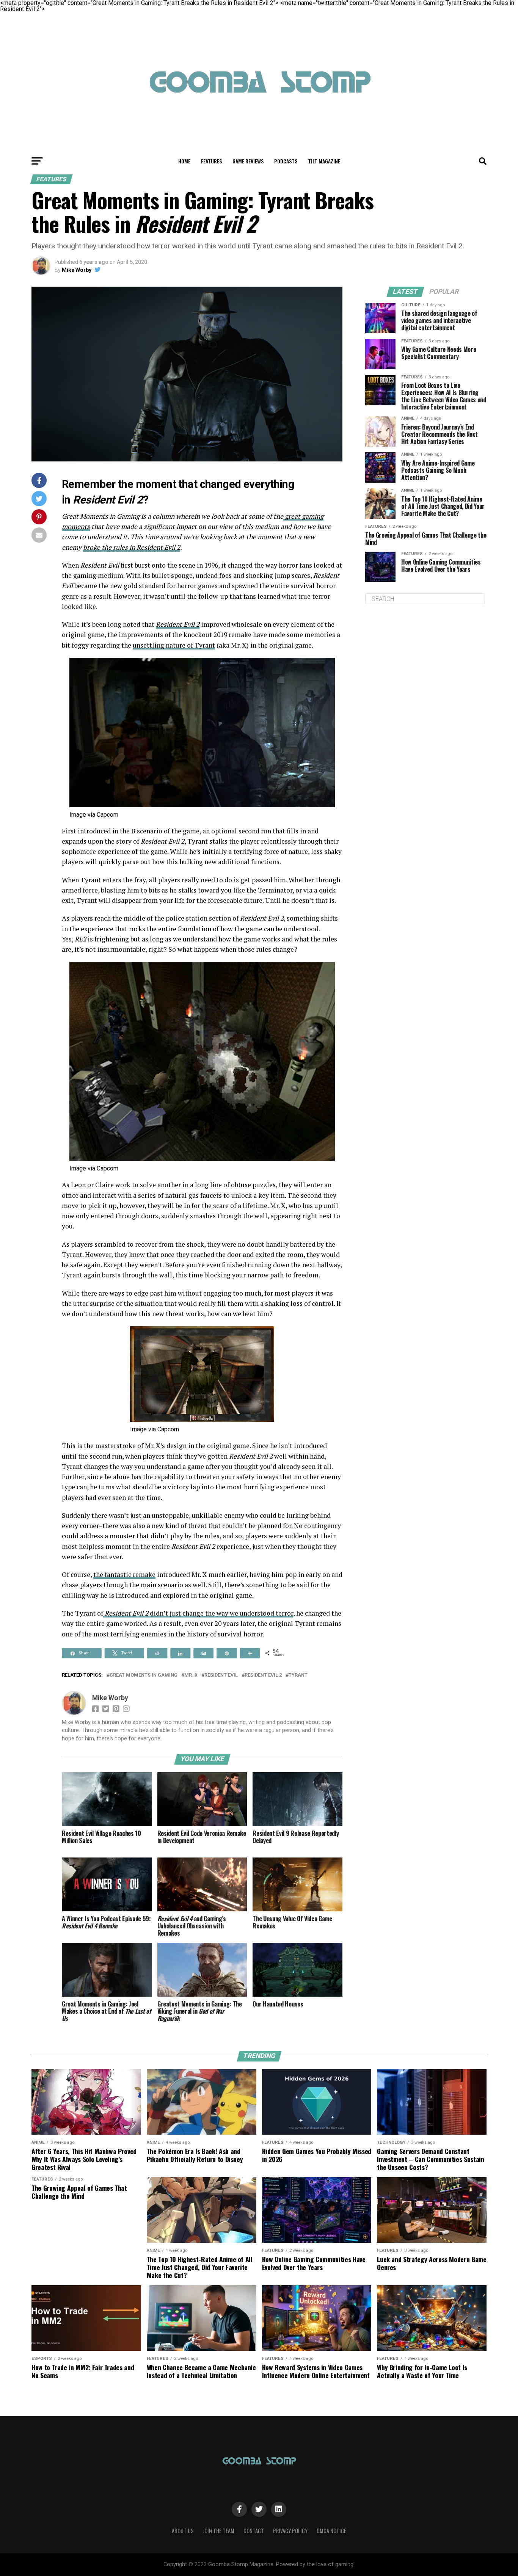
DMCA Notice (331, 2531)
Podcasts (286, 161)
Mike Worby (77, 270)
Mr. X (191, 1675)
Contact (254, 2531)
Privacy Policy (290, 2531)
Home (184, 161)
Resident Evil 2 (178, 624)
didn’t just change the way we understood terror (221, 1613)
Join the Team (219, 2531)
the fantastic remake (124, 1574)
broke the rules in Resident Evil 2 (132, 547)
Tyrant (298, 1675)
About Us (183, 2531)
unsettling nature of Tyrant (174, 645)
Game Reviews (248, 161)
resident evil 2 (263, 1675)
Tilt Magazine (324, 161)
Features (211, 161)
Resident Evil (221, 1675)
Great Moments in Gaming (144, 1675)
